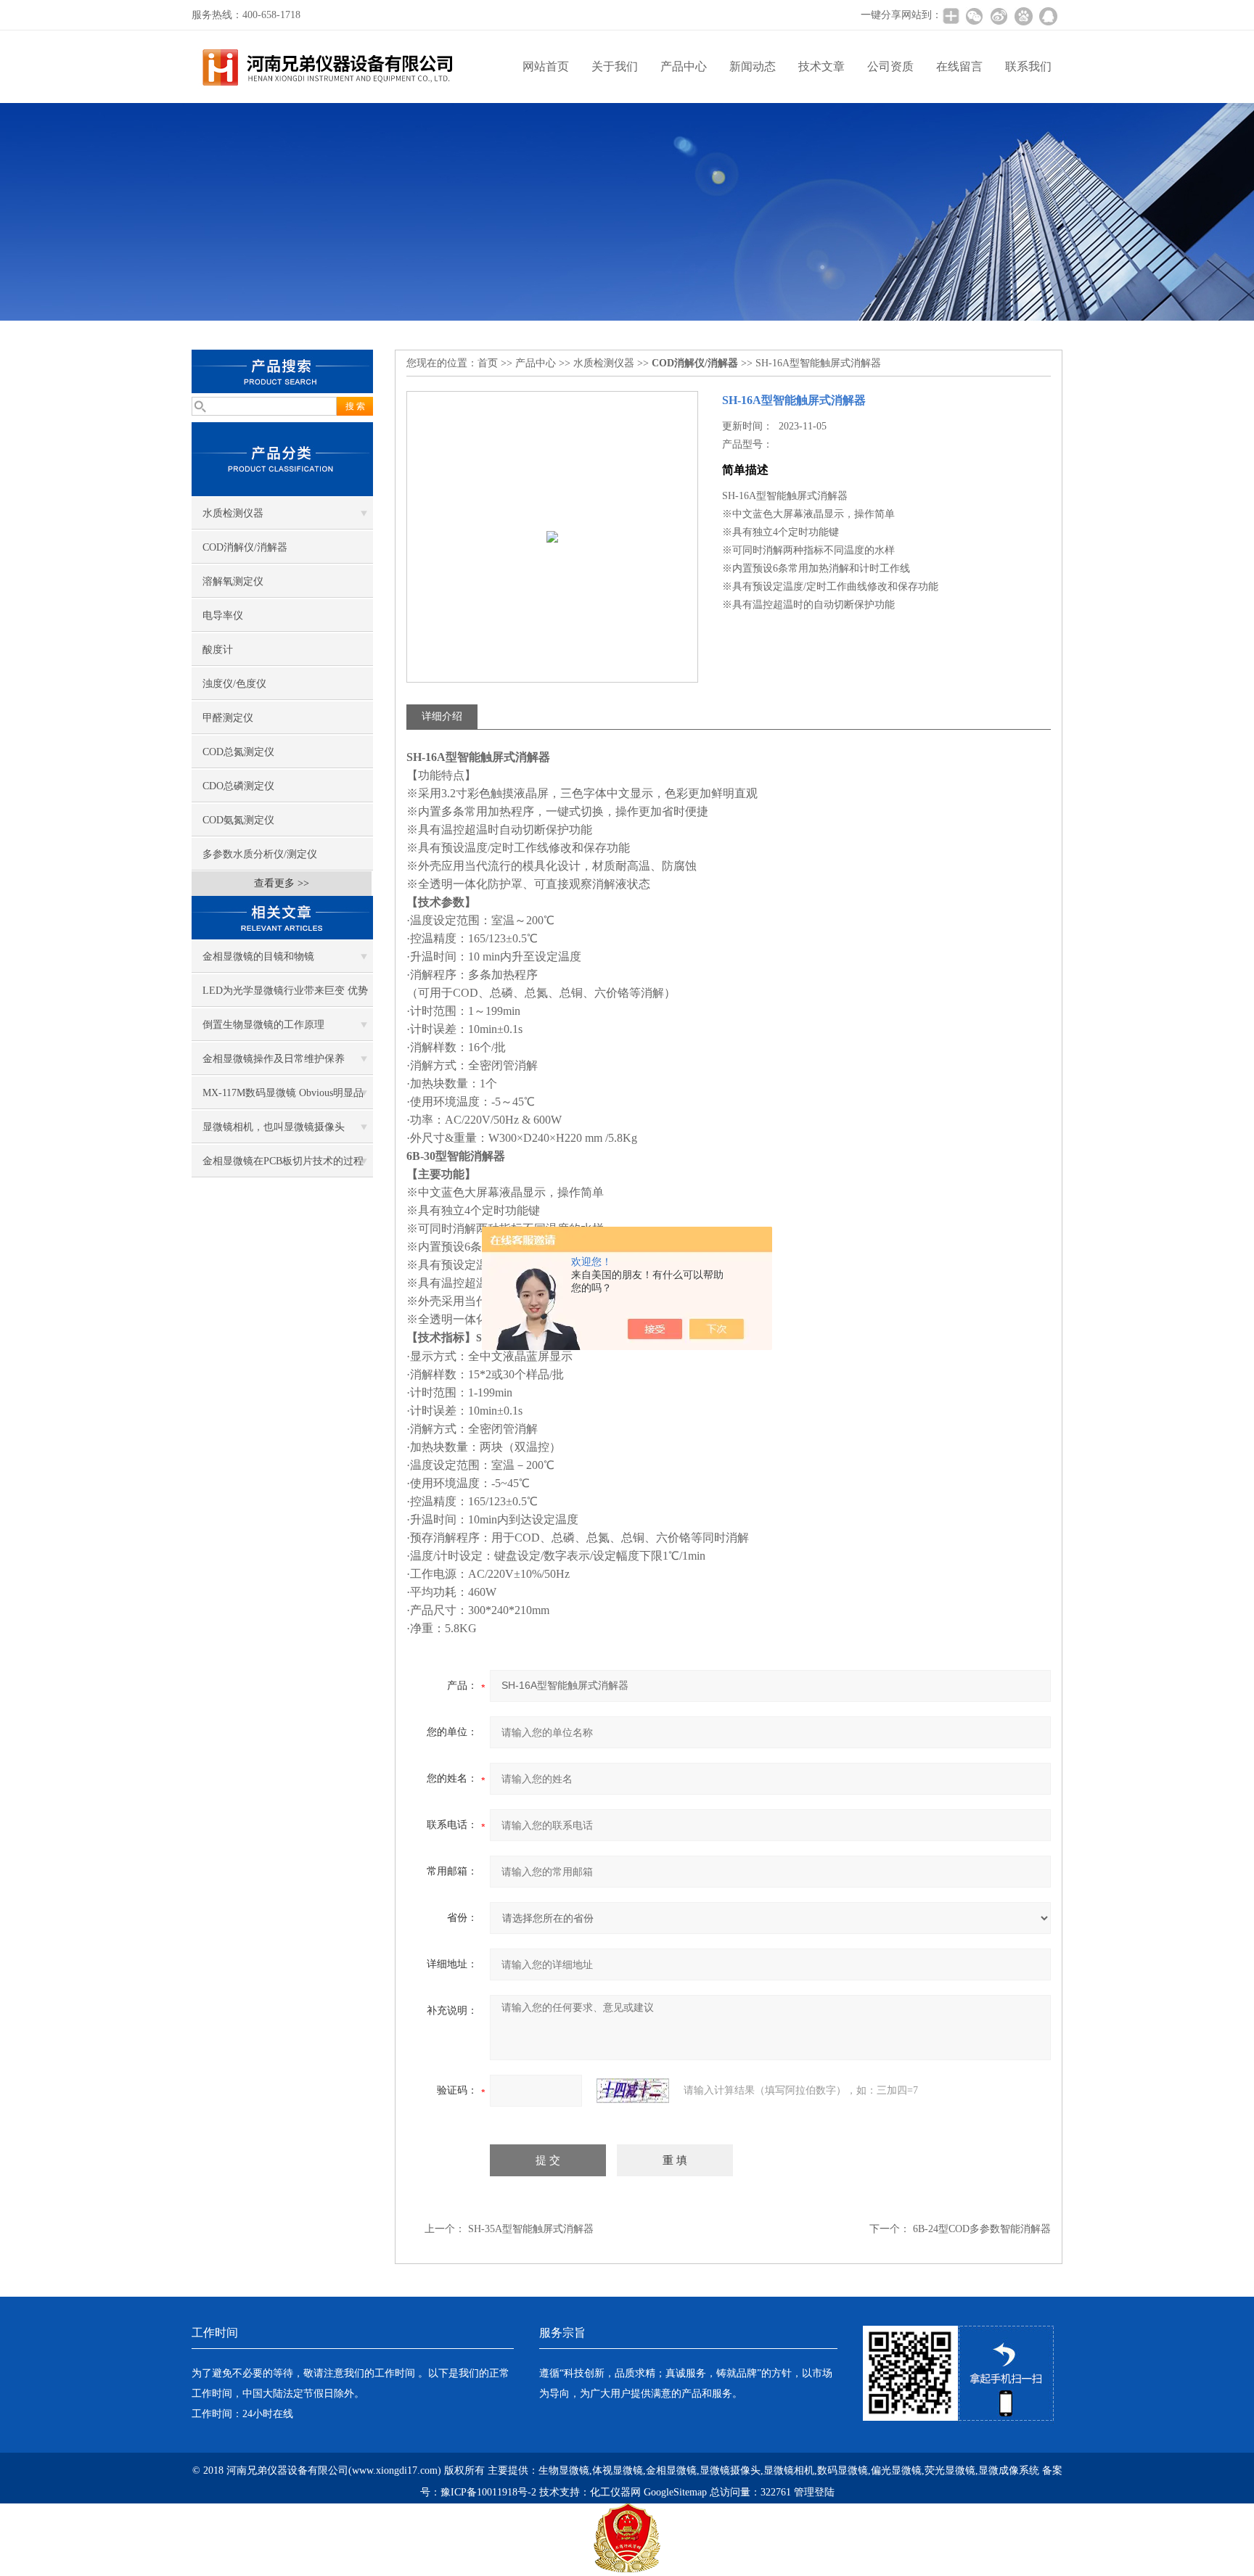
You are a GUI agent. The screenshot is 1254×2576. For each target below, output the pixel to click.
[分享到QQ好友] (1048, 16)
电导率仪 (223, 616)
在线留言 (959, 66)
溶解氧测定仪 (233, 581)
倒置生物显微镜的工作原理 (263, 1025)
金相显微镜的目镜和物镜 (258, 956)
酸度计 (218, 650)
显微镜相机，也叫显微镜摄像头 (274, 1127)
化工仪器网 (615, 2492)
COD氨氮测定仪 (238, 820)
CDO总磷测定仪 (238, 786)
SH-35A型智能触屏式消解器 (531, 2229)
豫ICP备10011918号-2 (488, 2492)
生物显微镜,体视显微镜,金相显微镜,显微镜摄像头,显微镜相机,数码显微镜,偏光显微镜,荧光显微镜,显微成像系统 (789, 2470)
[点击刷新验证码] (633, 2091)
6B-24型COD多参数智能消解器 (982, 2229)
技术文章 (821, 66)
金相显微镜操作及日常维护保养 (274, 1059)
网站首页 (546, 66)
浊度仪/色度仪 (234, 684)
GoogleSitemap (675, 2492)
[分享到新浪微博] (999, 16)
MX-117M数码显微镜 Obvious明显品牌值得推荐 (283, 1098)
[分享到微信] (974, 16)
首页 (488, 363)
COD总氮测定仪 (238, 752)
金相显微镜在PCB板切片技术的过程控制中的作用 (283, 1166)
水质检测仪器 (233, 513)
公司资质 (890, 66)
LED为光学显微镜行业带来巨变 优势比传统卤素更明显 (285, 996)
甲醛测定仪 (228, 718)
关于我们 (615, 66)
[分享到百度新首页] (1023, 16)
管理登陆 (814, 2492)
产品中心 (684, 66)
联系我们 (1028, 66)
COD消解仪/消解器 (245, 547)
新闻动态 (753, 66)
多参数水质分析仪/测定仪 (260, 854)
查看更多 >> (282, 883)
